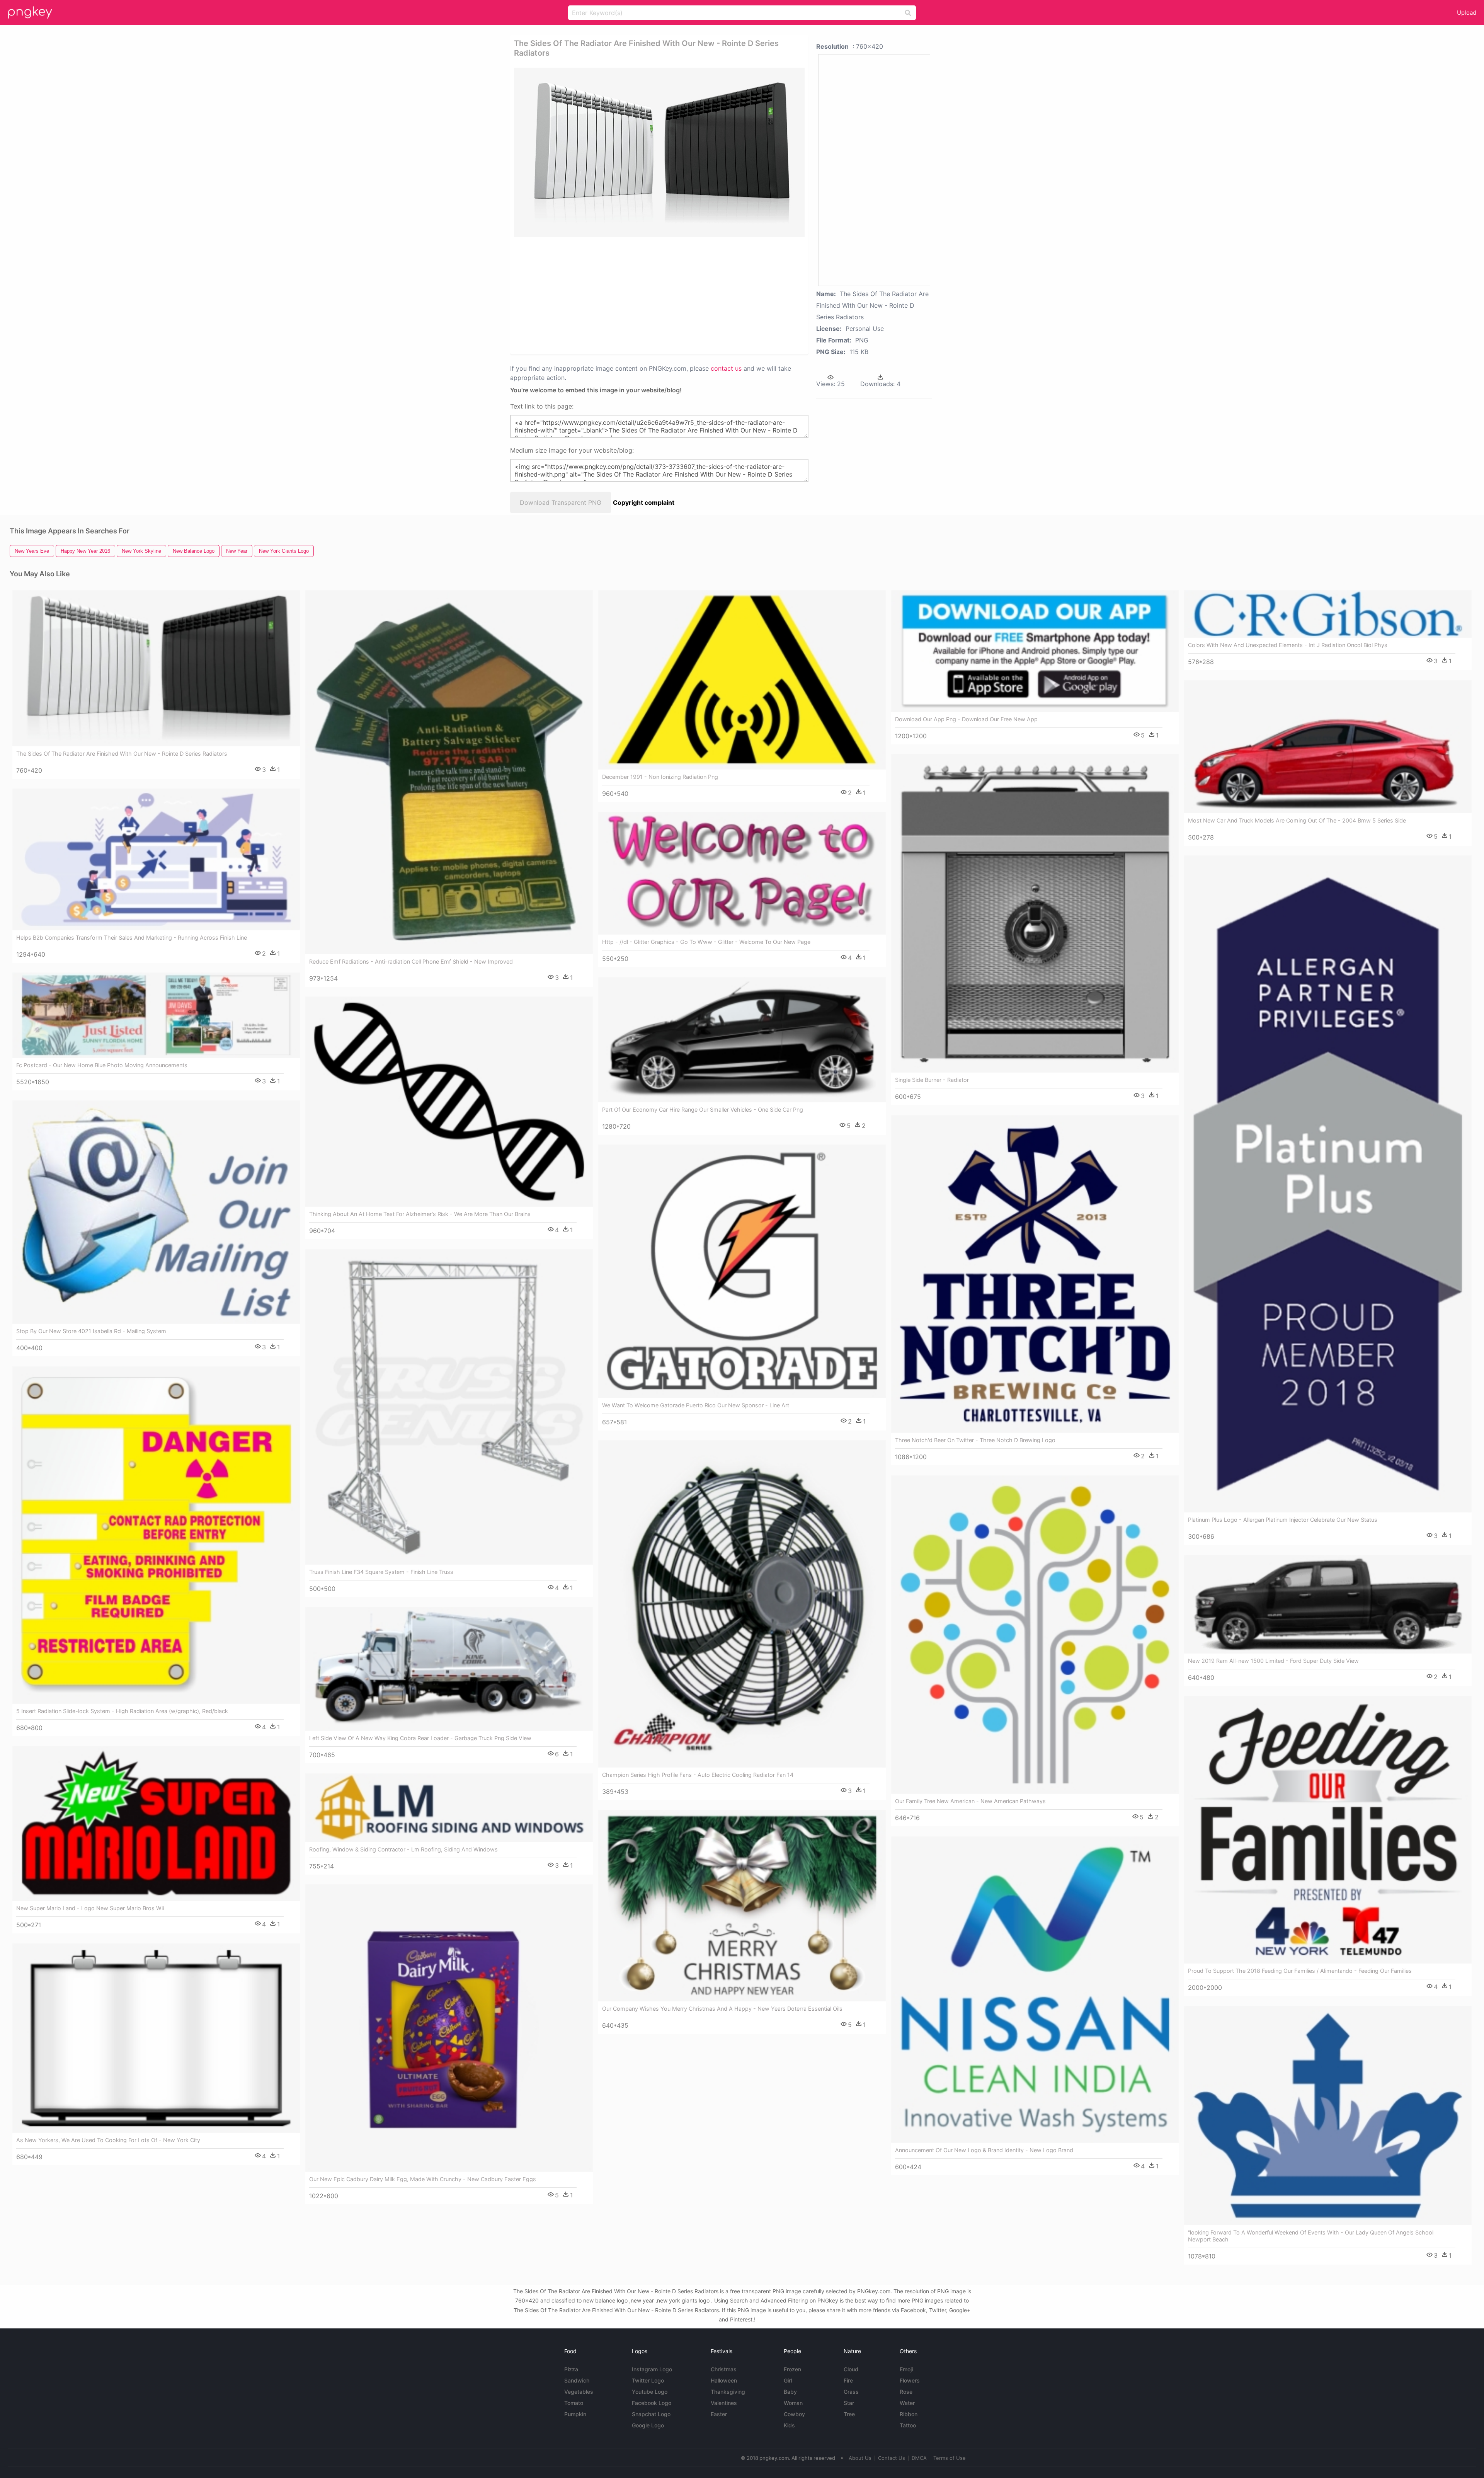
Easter (719, 2414)
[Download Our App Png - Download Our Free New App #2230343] (1035, 651)
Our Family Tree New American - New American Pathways (970, 1801)
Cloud (851, 2369)
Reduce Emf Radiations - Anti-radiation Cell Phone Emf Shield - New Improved (411, 961)
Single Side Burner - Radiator (932, 1080)
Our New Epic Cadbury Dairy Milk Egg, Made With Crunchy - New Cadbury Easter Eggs (423, 2179)
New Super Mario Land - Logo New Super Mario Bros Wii (90, 1908)
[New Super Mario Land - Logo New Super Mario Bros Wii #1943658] (156, 1823)
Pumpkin (575, 2414)
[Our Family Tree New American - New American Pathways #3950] (1035, 1635)
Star (849, 2403)
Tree (849, 2414)
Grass (851, 2392)
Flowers (910, 2380)
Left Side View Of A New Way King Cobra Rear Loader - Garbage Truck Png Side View (420, 1738)
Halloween (724, 2380)
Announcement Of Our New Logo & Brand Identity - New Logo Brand (984, 2150)
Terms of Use (950, 2458)
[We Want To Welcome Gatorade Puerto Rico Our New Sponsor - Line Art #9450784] (742, 1271)
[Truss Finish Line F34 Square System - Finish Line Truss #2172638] (449, 1407)
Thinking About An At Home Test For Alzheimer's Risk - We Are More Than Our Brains (420, 1214)
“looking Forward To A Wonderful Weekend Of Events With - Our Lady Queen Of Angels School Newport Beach (1311, 2236)
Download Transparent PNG (561, 502)
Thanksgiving (728, 2392)
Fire (848, 2380)
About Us (860, 2458)
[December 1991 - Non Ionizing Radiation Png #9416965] (742, 680)
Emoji (906, 2369)
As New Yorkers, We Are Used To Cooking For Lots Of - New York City (108, 2140)
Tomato (574, 2403)
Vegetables (579, 2392)
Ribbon (909, 2414)
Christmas (724, 2369)
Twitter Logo (648, 2380)
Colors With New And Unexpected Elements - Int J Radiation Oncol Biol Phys (1288, 645)
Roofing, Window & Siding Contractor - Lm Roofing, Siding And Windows (403, 1849)
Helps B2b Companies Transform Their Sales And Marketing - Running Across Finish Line (132, 938)
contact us (726, 368)
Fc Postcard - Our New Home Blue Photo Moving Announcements (102, 1065)
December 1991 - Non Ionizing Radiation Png (660, 777)
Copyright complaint (644, 502)
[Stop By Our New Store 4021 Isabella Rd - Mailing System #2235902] (156, 1212)
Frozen (792, 2369)
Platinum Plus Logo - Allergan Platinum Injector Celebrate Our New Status (1283, 1520)
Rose (906, 2392)
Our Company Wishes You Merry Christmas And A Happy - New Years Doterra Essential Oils (722, 2009)
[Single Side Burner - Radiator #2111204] (1035, 913)
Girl (788, 2380)
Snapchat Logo (651, 2414)
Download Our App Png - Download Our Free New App (966, 719)
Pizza (571, 2369)
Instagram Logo (652, 2369)
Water (907, 2403)
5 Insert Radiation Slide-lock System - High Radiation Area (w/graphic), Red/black (122, 1711)
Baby (790, 2392)
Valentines (724, 2403)
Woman (793, 2403)
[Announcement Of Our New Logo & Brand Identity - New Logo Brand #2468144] (1035, 1990)
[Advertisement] (649, 295)
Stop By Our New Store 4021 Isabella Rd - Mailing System (91, 1331)
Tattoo (908, 2425)
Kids (789, 2425)
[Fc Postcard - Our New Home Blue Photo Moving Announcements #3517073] (156, 1015)
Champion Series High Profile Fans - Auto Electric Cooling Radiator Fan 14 (698, 1775)
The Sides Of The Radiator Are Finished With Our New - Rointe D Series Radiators (122, 754)
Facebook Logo (652, 2403)
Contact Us (892, 2458)
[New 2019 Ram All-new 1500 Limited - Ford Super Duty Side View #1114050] (1328, 1604)
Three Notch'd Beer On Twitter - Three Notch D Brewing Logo (975, 1440)
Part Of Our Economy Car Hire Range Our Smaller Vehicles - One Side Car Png (703, 1110)
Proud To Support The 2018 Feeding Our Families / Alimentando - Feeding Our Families (1300, 1971)
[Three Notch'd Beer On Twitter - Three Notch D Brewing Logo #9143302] (1035, 1274)
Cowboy (794, 2414)
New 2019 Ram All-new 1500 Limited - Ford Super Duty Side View (1273, 1661)
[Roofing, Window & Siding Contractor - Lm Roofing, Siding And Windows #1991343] (449, 1808)
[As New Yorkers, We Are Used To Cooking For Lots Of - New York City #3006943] (156, 2038)
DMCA (919, 2458)
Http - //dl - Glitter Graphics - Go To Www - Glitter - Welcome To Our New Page (706, 942)
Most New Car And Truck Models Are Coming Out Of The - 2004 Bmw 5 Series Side (1297, 820)
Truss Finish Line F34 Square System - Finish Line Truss (381, 1572)
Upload (1467, 13)
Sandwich (577, 2380)
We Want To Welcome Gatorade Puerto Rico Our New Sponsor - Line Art (696, 1405)
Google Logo (648, 2425)
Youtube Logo (650, 2392)
